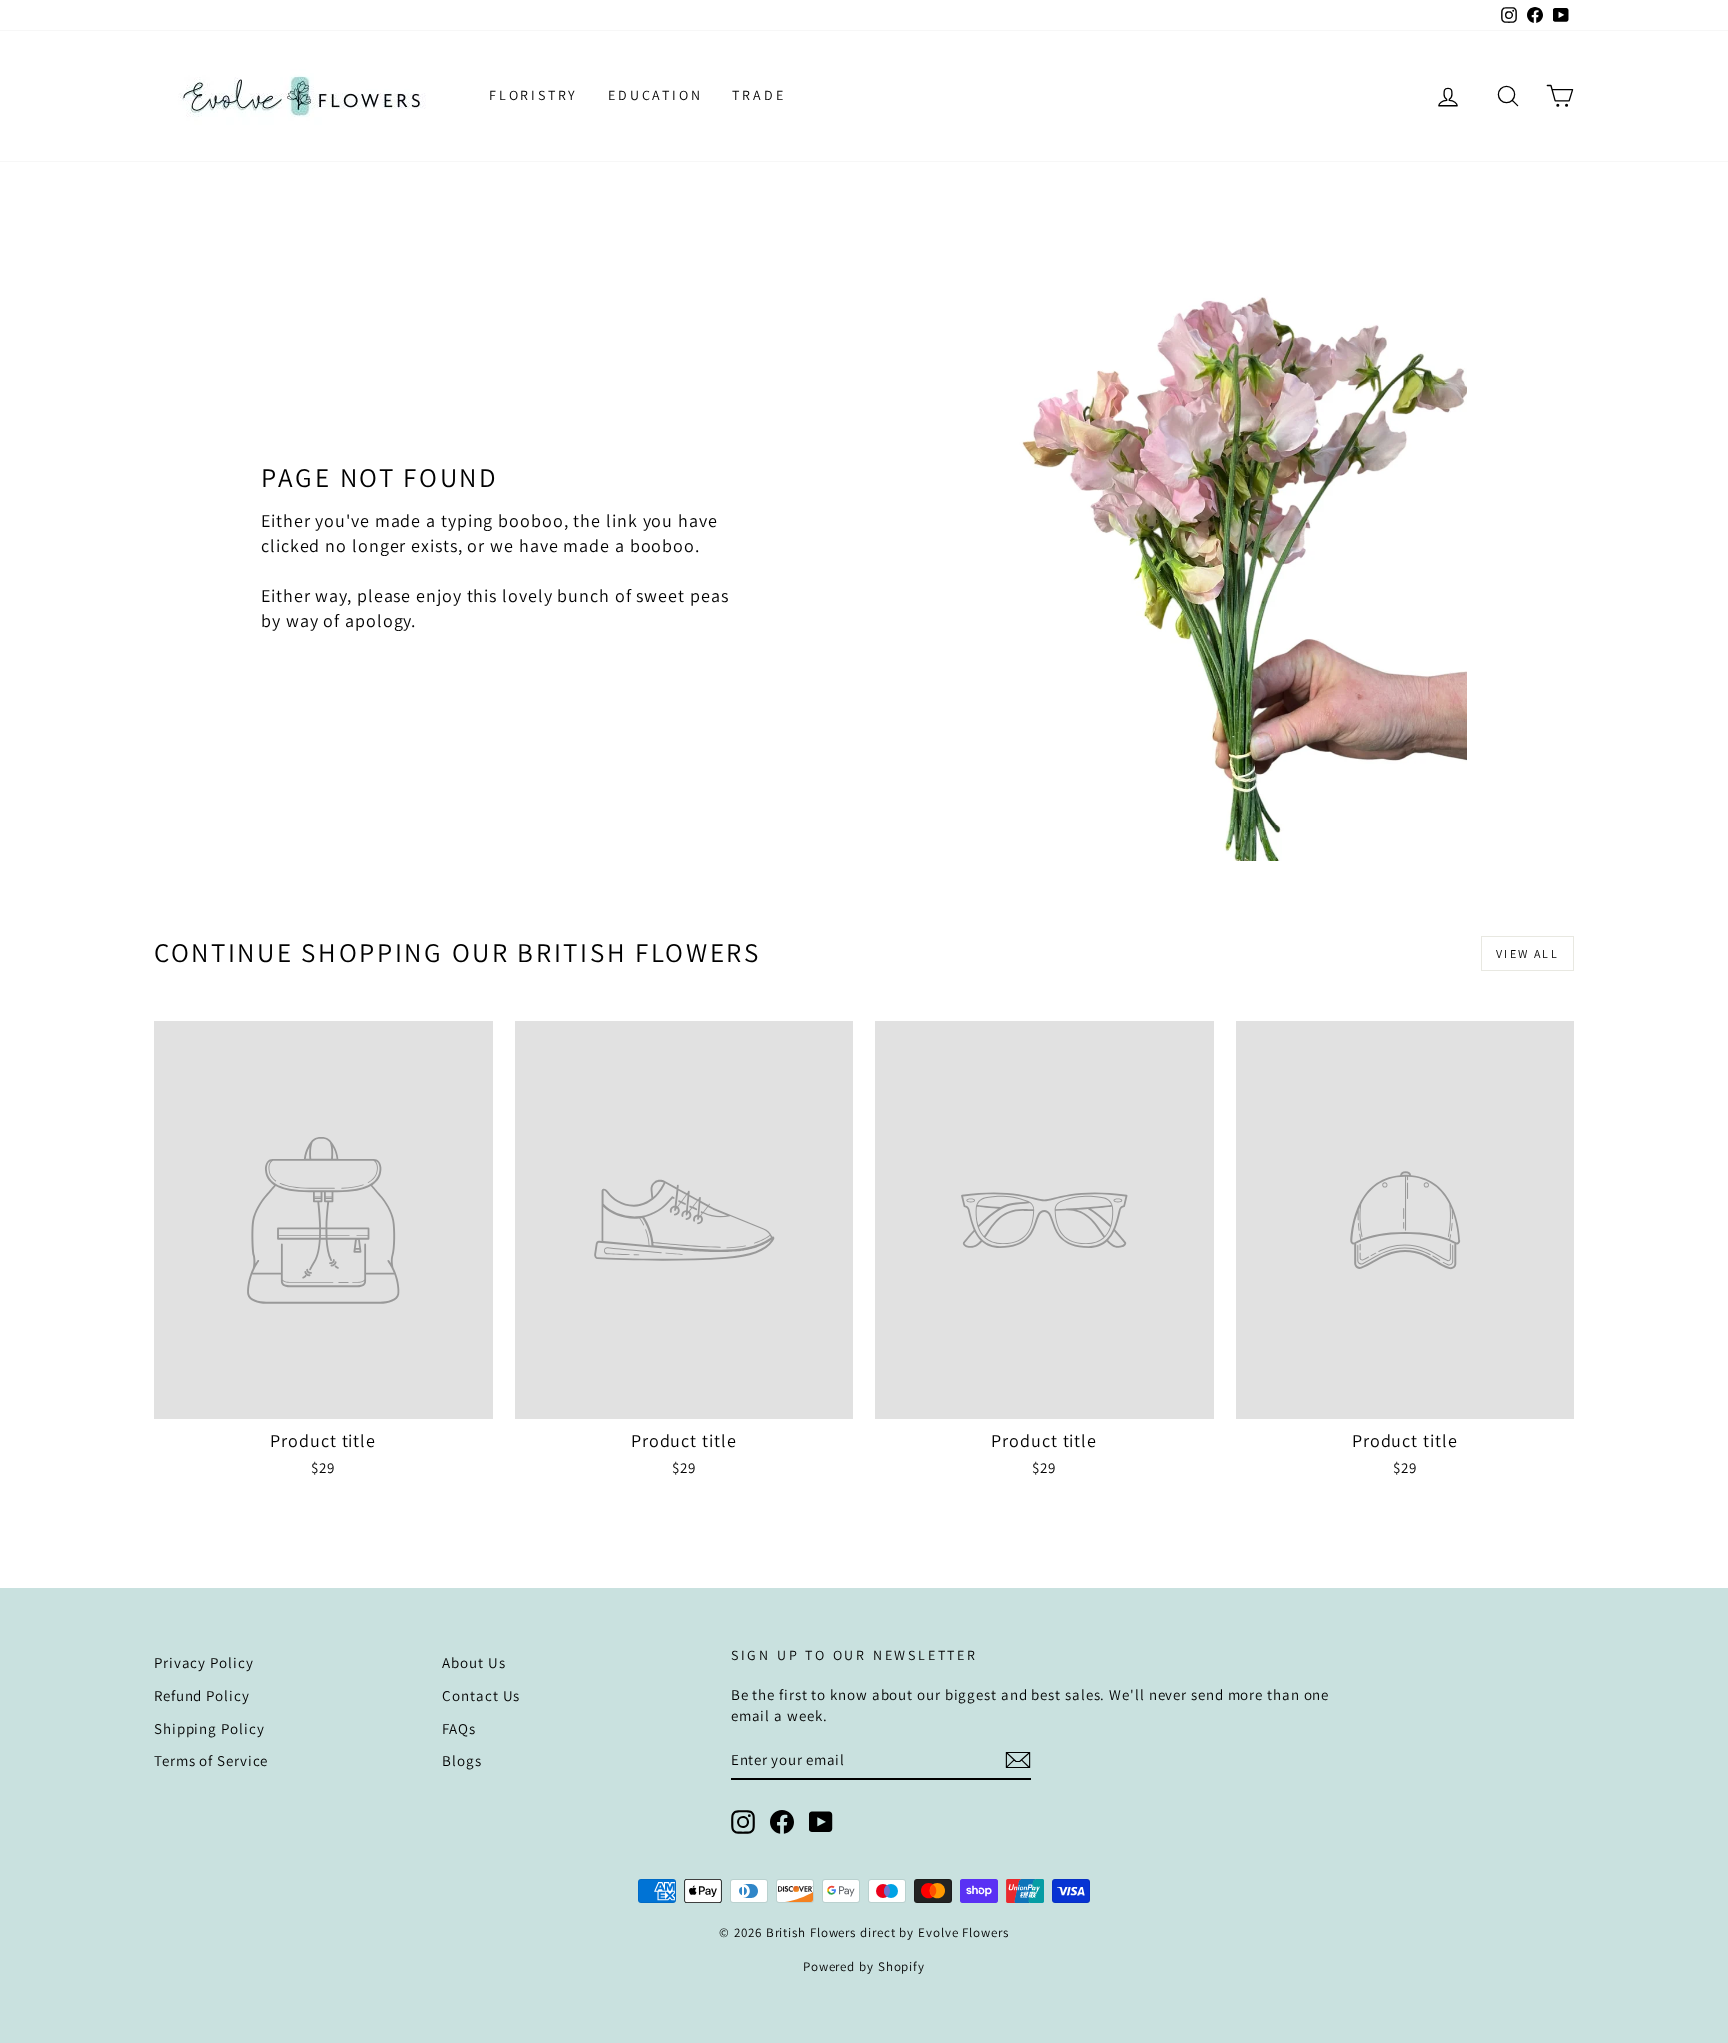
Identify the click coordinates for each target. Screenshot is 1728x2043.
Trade (758, 95)
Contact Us (481, 1695)
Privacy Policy (204, 1662)
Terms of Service (211, 1760)
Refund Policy (202, 1695)
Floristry (533, 95)
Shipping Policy (209, 1728)
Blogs (462, 1760)
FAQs (459, 1728)
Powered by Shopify (864, 1966)
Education (655, 95)
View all (1527, 953)
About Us (473, 1662)
